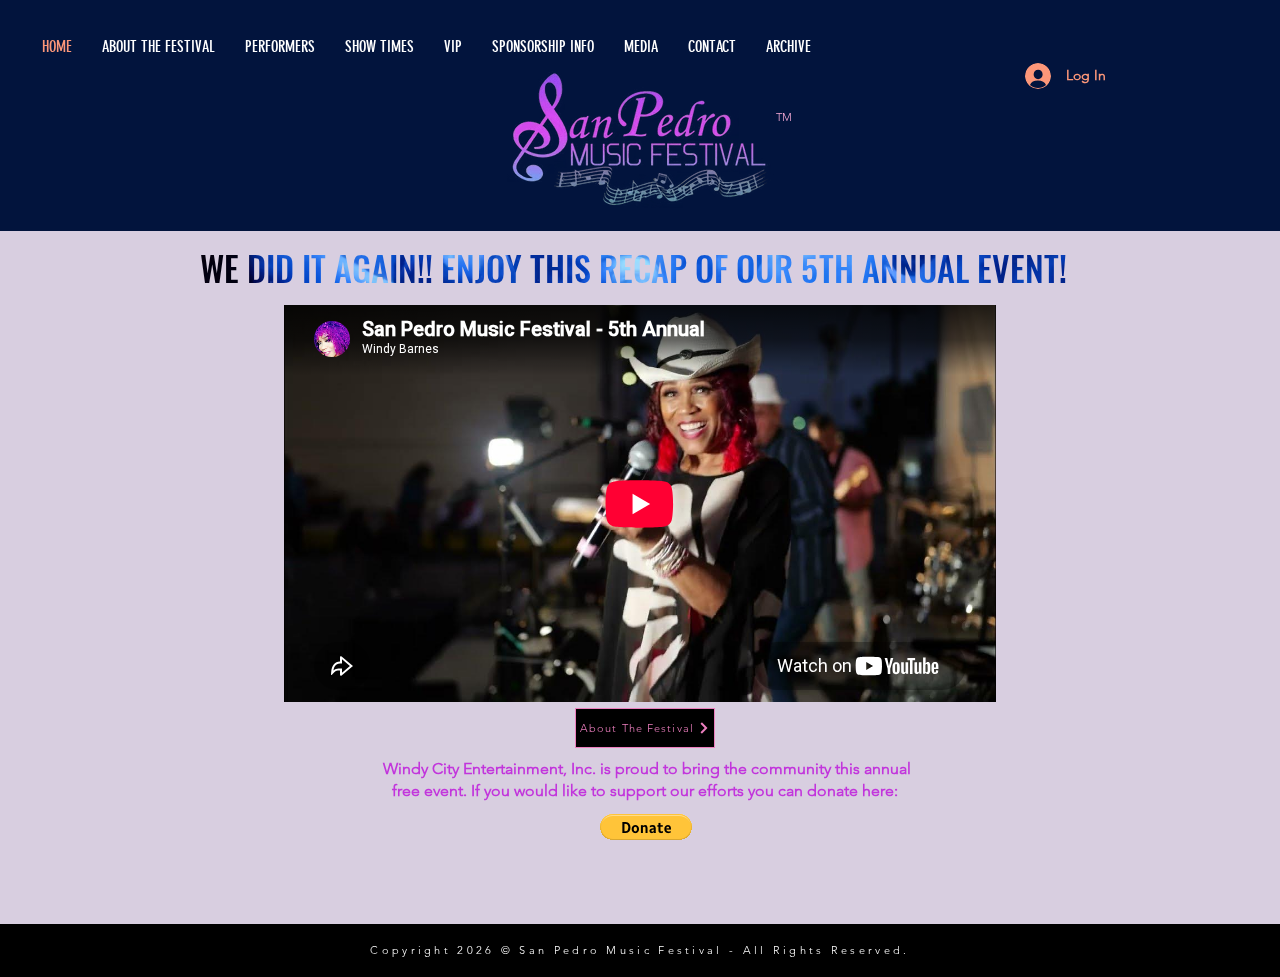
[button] (646, 827)
